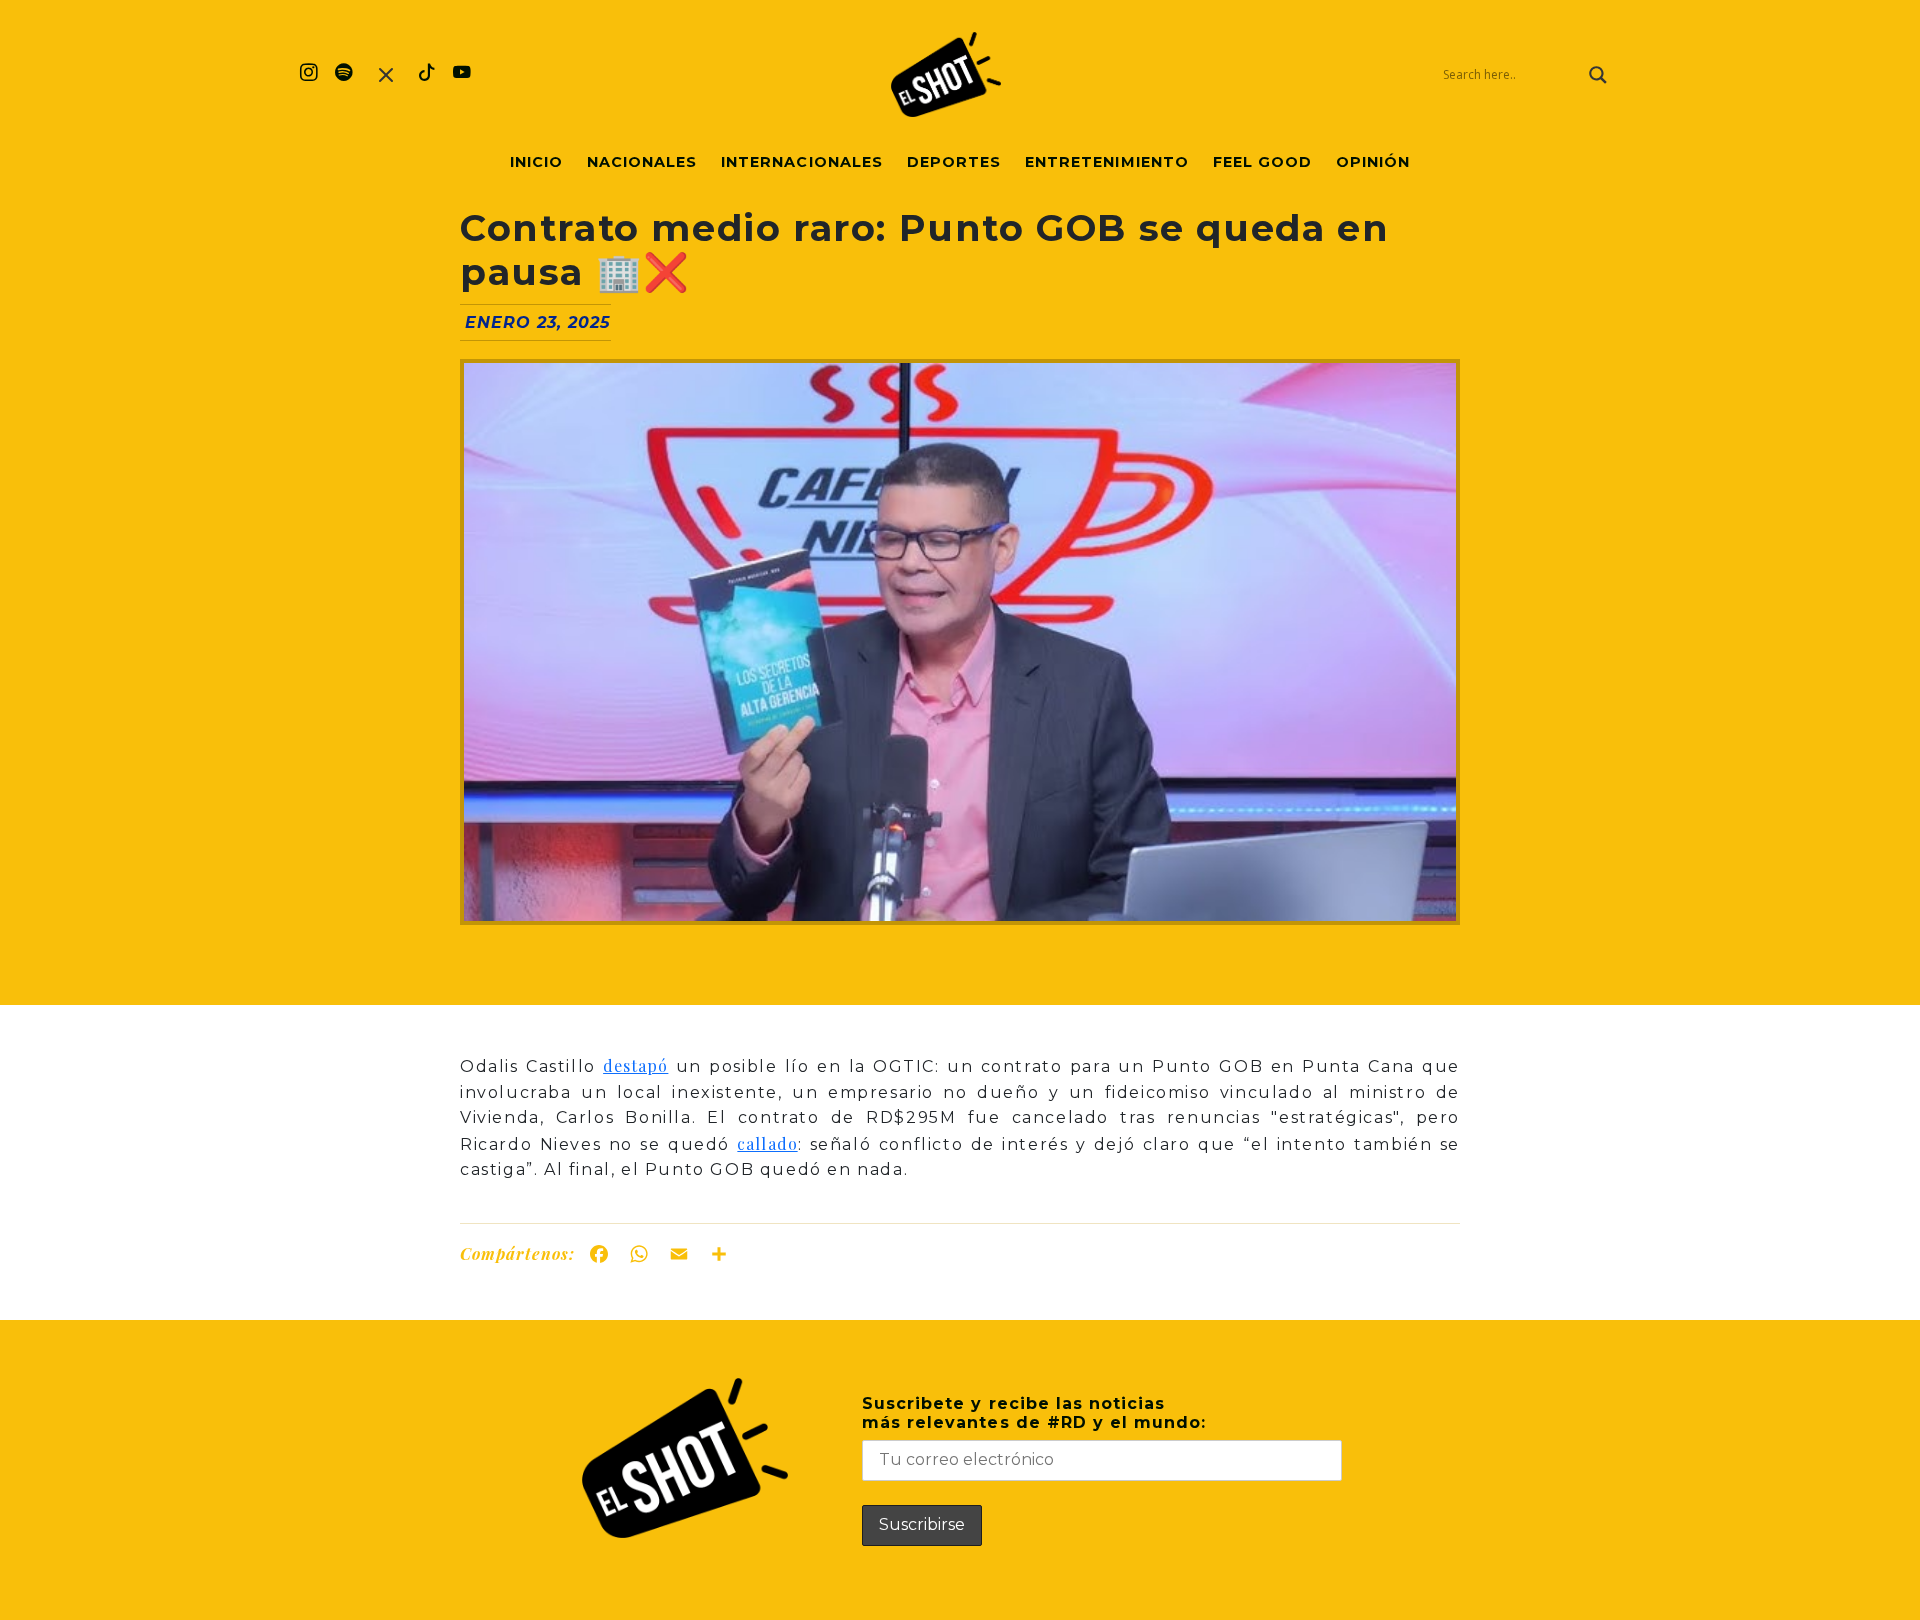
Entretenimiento (1107, 162)
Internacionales (802, 162)
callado (767, 1143)
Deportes (954, 162)
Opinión (1373, 162)
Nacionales (642, 162)
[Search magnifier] (1598, 75)
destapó (635, 1065)
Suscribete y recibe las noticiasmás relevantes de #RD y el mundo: (1034, 1413)
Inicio (536, 162)
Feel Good (1262, 162)
